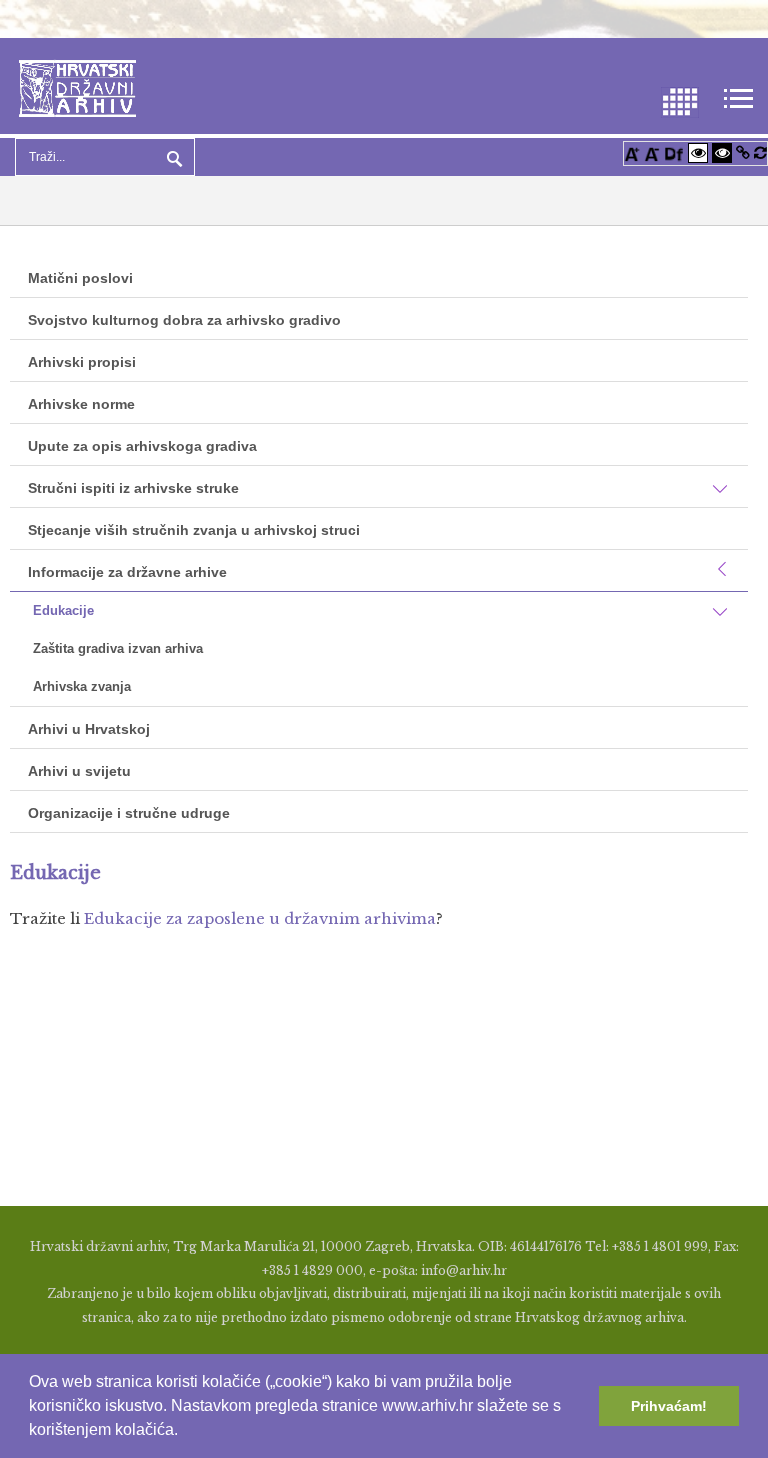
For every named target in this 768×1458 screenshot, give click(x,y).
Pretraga (172, 157)
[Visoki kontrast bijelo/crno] (698, 152)
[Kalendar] (680, 100)
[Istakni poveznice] (743, 152)
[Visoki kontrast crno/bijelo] (722, 152)
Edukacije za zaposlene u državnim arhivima (260, 918)
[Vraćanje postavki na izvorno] (760, 152)
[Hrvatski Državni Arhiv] (77, 86)
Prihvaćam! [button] (669, 1406)
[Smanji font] (652, 152)
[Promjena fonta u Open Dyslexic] (674, 152)
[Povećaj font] (632, 152)
